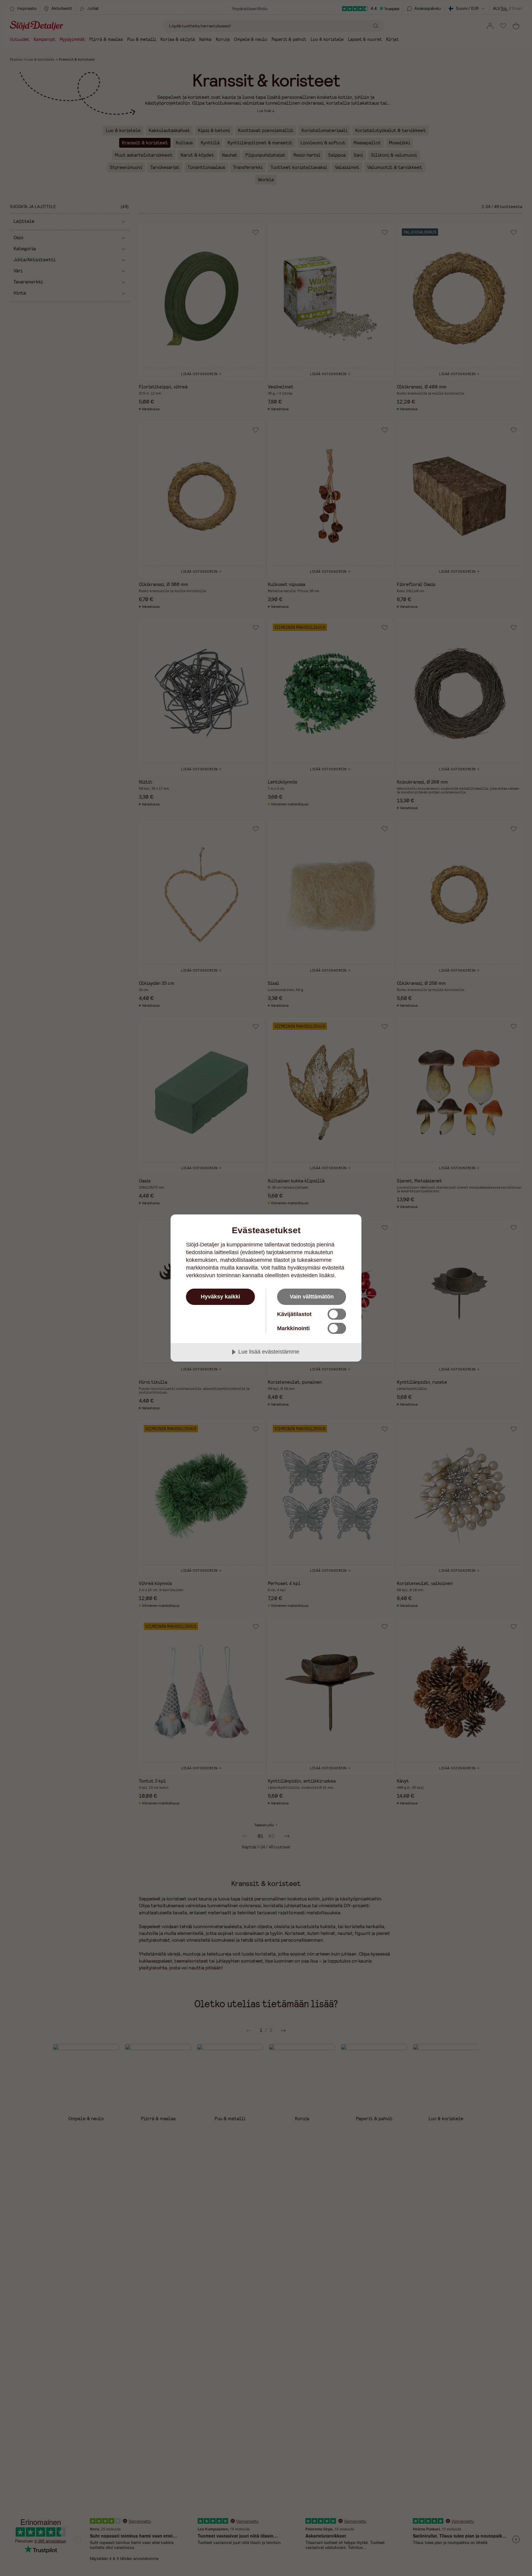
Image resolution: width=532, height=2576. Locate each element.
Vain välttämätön (312, 1297)
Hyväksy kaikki (220, 1297)
